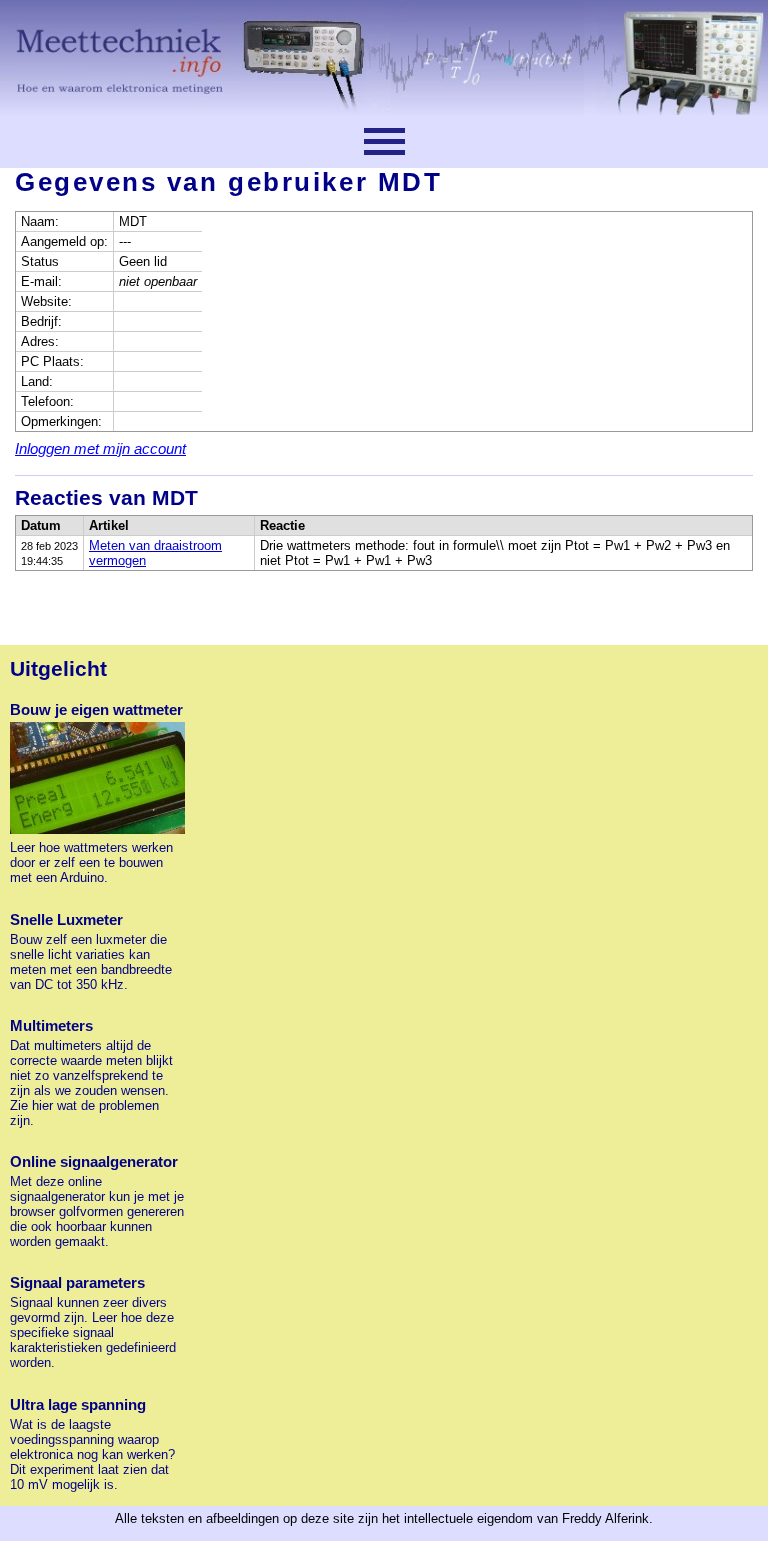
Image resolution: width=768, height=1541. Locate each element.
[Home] (384, 57)
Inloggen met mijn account (100, 448)
